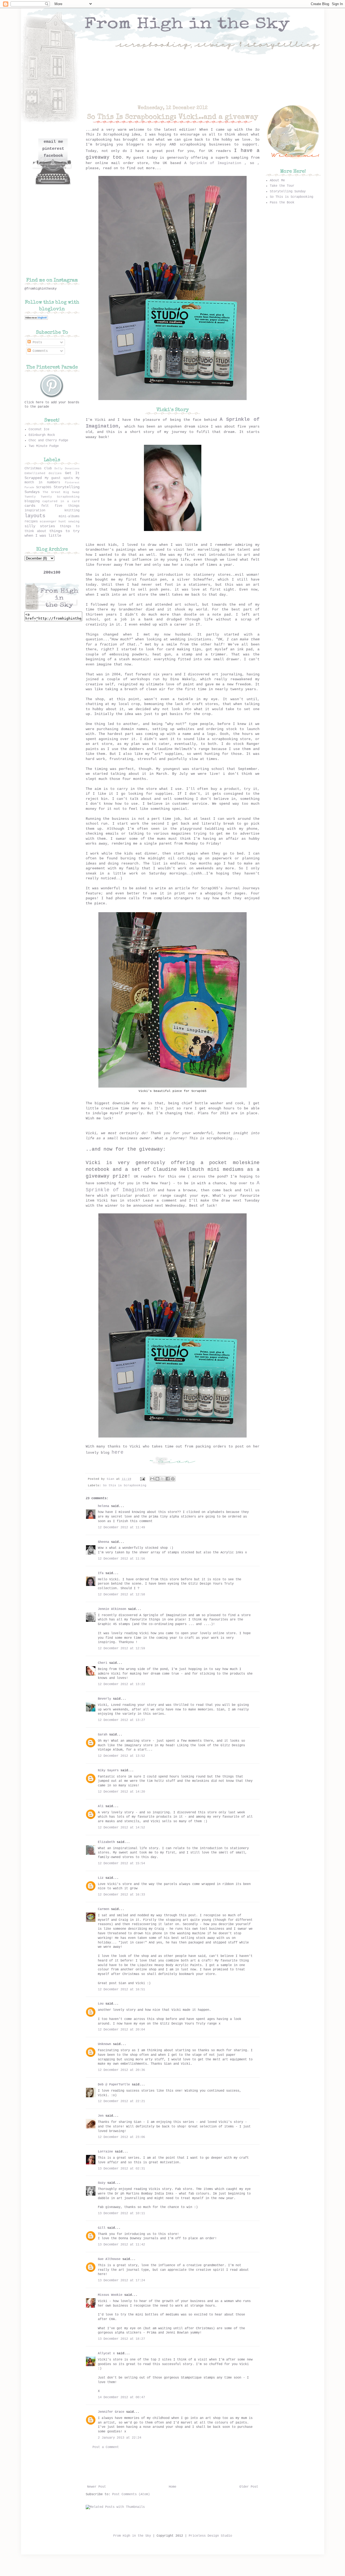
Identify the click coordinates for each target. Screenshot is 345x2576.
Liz (101, 1878)
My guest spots (59, 478)
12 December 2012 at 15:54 (121, 1863)
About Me (277, 180)
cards (30, 506)
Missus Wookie (110, 2295)
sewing (74, 522)
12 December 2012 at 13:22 (121, 1684)
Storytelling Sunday (288, 192)
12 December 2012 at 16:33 (121, 1895)
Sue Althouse (109, 2259)
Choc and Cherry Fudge (48, 440)
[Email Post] (143, 1479)
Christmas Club (38, 468)
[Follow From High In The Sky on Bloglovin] (36, 319)
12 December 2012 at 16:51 (121, 1990)
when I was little (43, 536)
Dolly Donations (67, 469)
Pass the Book (282, 203)
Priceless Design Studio (210, 2536)
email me (53, 142)
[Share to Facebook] (168, 1479)
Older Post (249, 2487)
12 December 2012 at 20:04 (121, 2030)
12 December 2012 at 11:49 (121, 1527)
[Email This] (152, 1479)
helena (103, 1506)
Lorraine (105, 2152)
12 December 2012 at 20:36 (121, 2070)
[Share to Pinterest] (173, 1479)
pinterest (53, 149)
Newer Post (96, 2487)
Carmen (104, 1909)
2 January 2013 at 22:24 (120, 2438)
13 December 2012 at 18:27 (121, 2339)
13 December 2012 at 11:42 (121, 2245)
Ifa (101, 1573)
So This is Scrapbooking (291, 197)
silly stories (40, 526)
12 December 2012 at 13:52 (121, 1756)
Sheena (103, 1542)
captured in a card (61, 501)
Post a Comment (106, 2447)
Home (172, 2487)
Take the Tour (282, 186)
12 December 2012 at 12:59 (121, 1648)
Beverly (104, 1699)
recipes (31, 522)
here (118, 1452)
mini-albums (69, 516)
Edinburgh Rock (42, 435)
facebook (53, 156)
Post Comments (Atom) (131, 2494)
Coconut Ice (39, 429)
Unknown (104, 2044)
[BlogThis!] (157, 1479)
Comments (39, 351)
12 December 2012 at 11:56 (121, 1559)
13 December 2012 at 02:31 (121, 2169)
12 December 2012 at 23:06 (121, 2137)
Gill (102, 2228)
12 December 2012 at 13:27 (121, 1720)
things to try (64, 531)
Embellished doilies (43, 473)
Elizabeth (106, 1842)
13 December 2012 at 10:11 (121, 2213)
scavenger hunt (53, 522)
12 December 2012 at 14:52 (121, 1828)
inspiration (35, 511)
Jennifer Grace (111, 2412)
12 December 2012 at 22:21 (121, 2101)
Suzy (102, 2183)
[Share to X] (163, 1479)
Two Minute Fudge (44, 446)
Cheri (103, 1663)
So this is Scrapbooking (125, 1485)
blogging (32, 501)
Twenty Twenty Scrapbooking (52, 497)
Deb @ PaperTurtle (114, 2085)
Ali (101, 1806)
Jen (101, 2116)
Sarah (103, 1735)
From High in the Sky (132, 2536)
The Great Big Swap (61, 492)
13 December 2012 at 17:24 (121, 2280)
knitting (72, 511)
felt (45, 506)
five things (67, 506)
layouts (35, 516)
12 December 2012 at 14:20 (121, 1792)
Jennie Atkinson (112, 1609)
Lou (101, 2004)
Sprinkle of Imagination (216, 163)
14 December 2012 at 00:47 (121, 2397)
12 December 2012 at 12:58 (121, 1595)
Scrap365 (44, 487)
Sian (111, 1479)
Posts (36, 342)
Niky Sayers (108, 1770)
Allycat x (106, 2353)
